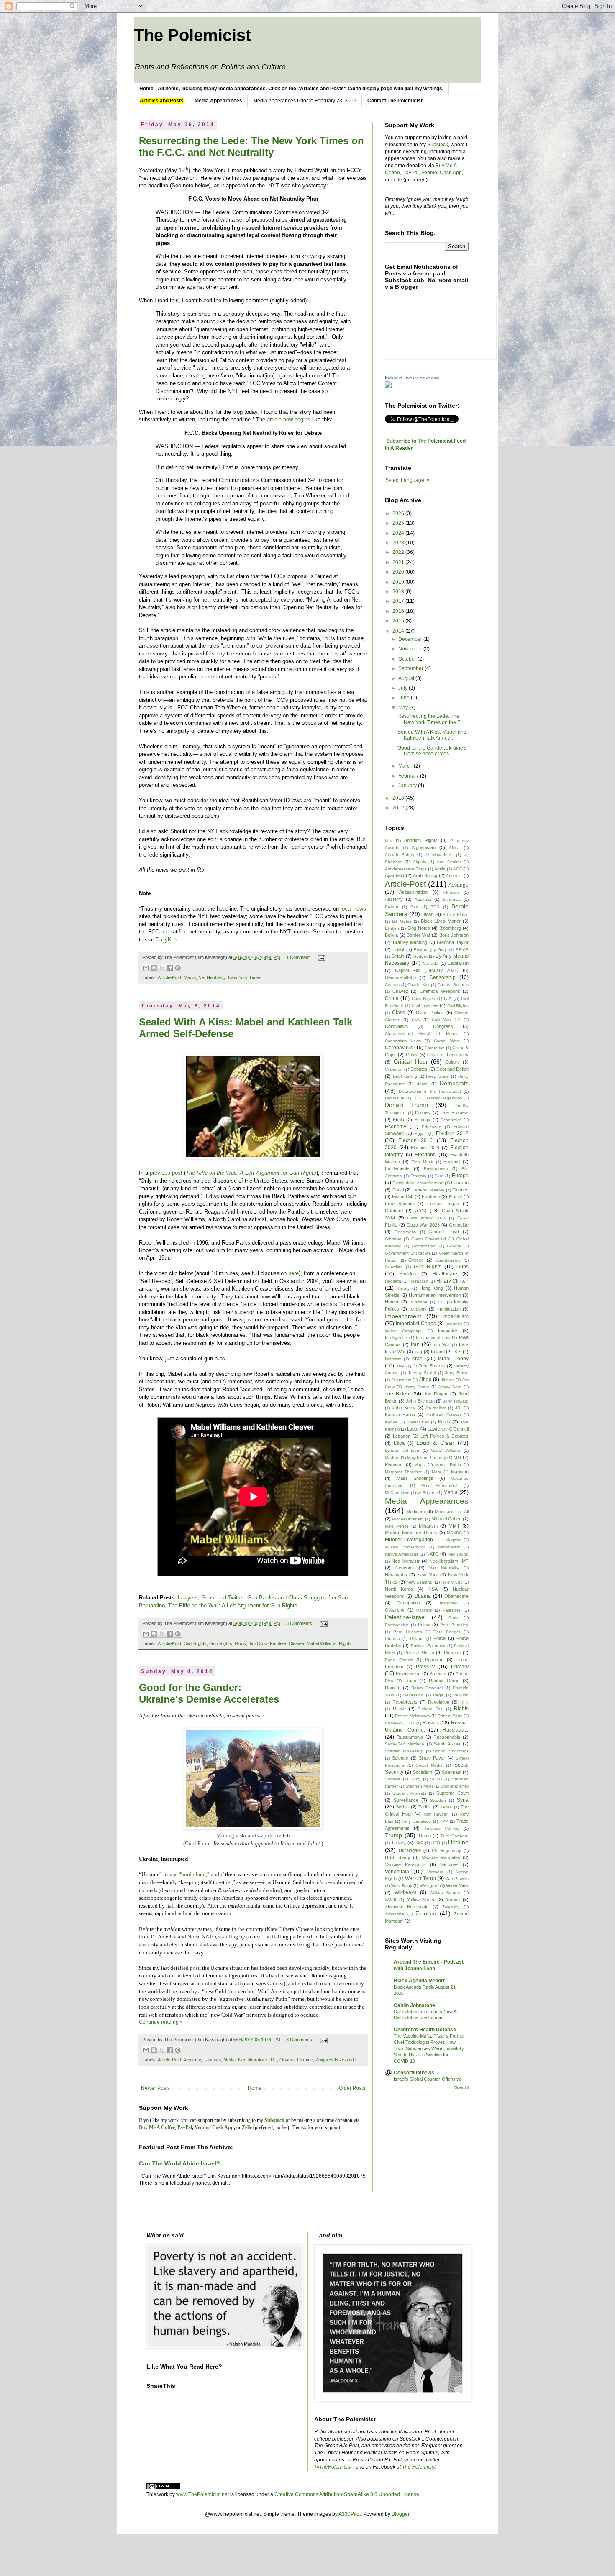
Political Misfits (419, 1653)
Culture (452, 1062)
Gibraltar (393, 1239)
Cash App (451, 173)
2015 (399, 621)
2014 (399, 631)
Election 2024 (425, 1148)
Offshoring (448, 1603)
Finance (460, 1190)
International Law (433, 1338)
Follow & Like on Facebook (412, 377)
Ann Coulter (449, 862)
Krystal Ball (418, 1422)
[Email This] (146, 968)
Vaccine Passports (405, 1864)
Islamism (393, 1359)
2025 (399, 523)
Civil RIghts (195, 1643)
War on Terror (421, 1878)
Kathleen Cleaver (287, 1643)
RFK (464, 1702)
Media (190, 977)
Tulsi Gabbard (455, 1836)
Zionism (426, 1913)
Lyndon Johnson (402, 1450)
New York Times (245, 977)
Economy (396, 1127)
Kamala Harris (400, 1415)
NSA (433, 1589)
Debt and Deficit (452, 1069)
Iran (415, 1344)
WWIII (391, 1900)
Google (454, 1246)
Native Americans (402, 1554)
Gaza (421, 1211)
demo (422, 1084)
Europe (460, 1176)
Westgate (429, 1886)
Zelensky (451, 1907)
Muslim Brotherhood (405, 1547)
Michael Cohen (446, 1519)
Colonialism (396, 1026)
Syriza (402, 1807)
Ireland (438, 1352)
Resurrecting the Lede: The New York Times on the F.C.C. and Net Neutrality (251, 147)
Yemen (453, 1900)
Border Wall (419, 935)
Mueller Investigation (409, 1540)
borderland (193, 1874)
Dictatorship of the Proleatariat (430, 1091)
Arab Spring (425, 875)
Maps (419, 1465)
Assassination (413, 892)
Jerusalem (401, 1380)
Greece (416, 1260)
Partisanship (397, 1625)
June (405, 698)
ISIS (457, 1352)
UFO (436, 1843)
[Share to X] (162, 968)
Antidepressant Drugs (406, 869)
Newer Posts (155, 2088)
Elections (425, 1155)
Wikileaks (405, 1892)
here (293, 1273)
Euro (439, 1176)
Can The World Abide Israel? (179, 2163)
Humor (392, 1302)
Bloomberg (450, 928)
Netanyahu (396, 1575)
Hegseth (393, 1281)
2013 (399, 798)
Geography (405, 1232)
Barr (414, 907)
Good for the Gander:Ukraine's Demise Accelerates (209, 1693)
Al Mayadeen (439, 855)
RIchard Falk (430, 1709)
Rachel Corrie (444, 1681)
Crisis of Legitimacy (448, 1055)
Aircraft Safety (400, 855)
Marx (436, 1472)
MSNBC (454, 1533)
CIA (448, 998)
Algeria (420, 862)
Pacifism (424, 1610)
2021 (399, 562)
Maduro (392, 1458)
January (408, 786)
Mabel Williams (322, 1643)
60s (388, 840)
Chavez (400, 991)
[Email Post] (320, 957)
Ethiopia (418, 1176)
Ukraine (305, 2060)
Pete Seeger (447, 1632)
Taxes (446, 1807)
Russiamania (410, 1737)
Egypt (420, 1134)
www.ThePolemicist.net (202, 2494)
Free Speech (399, 1204)
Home (255, 2088)
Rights (345, 1643)
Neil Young (458, 1554)
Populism (434, 1660)
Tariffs (425, 1807)
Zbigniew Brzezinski (336, 2060)
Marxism (460, 1472)
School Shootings (451, 1751)
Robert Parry (450, 1716)
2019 (399, 582)
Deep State (437, 1076)
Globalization (424, 1246)
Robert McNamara (412, 1716)
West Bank (402, 1886)
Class (398, 1013)
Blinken (392, 928)
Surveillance (406, 1800)
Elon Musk (422, 1162)
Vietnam (435, 1872)
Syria (463, 1800)
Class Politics (430, 1013)
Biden (428, 914)
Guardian (394, 1267)
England (452, 1162)
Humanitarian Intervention (435, 1295)
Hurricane (418, 1302)
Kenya (391, 1422)
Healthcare (445, 1274)
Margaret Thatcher (403, 1472)
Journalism (436, 1408)
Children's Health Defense (425, 2030)
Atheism (451, 892)
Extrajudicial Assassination (418, 1183)
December (411, 639)
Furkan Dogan (443, 1204)
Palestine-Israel (405, 1617)
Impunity (454, 1324)
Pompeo (452, 1653)
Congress (443, 1026)
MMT (454, 1526)
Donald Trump (406, 1105)
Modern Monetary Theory (411, 1533)
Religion (461, 1695)
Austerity (192, 2060)
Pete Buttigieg (454, 1625)
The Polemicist (419, 2467)
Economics (451, 1120)
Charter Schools (453, 985)
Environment (436, 1169)
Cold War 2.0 (446, 1020)
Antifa (440, 869)
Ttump (424, 1836)
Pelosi (424, 1625)
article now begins (289, 420)
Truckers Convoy (442, 1828)
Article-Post (169, 977)
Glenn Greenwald (429, 1239)
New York (427, 1575)
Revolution (439, 1702)
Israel (418, 1359)
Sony (415, 1779)
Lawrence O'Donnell (448, 1429)
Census (392, 985)
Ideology (418, 1309)
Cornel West (447, 1041)
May (404, 708)
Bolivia (391, 935)
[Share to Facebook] (170, 968)
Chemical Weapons (440, 991)
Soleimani (451, 1772)
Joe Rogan (436, 1394)
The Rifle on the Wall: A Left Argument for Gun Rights (233, 1606)
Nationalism (449, 1547)
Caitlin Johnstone (414, 2005)
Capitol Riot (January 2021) (427, 970)
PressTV (425, 1667)
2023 (399, 543)
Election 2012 (452, 1133)
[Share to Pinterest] (178, 968)
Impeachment (403, 1316)
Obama (287, 2060)
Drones (423, 1112)
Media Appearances (427, 1501)
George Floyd (444, 1232)
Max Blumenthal (439, 1486)
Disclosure (395, 1098)
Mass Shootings (415, 1478)
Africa (454, 848)
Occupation (408, 1603)
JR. (458, 1408)
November (411, 649)
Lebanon (402, 1436)
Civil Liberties (425, 1005)
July (404, 688)
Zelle (396, 180)
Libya (399, 1443)
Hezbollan (419, 1281)
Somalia (393, 1779)
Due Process (455, 1112)
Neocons (405, 1568)
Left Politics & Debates (445, 1436)
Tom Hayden (436, 1814)
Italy (400, 1366)
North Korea (399, 1589)
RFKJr (400, 1709)
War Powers (457, 1878)
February (409, 776)
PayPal (411, 173)
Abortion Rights (421, 840)
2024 (399, 533)
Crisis (412, 1055)
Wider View (457, 1885)
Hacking (407, 1274)
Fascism (212, 2060)
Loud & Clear (435, 1443)
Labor (413, 1429)
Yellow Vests (420, 1900)
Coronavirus (399, 1048)
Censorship (442, 977)
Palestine (452, 1610)
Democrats (454, 1083)
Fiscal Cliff (402, 1196)
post (195, 1968)
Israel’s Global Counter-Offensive (428, 2079)
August (407, 678)
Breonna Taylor (453, 942)
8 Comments (299, 2040)
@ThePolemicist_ (334, 2467)
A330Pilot (350, 2514)
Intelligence (396, 1338)
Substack (438, 145)
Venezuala (397, 1872)
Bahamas (451, 899)
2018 (399, 592)
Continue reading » (161, 2022)
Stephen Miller (419, 1786)
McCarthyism (397, 1493)
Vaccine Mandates (441, 1857)
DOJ (417, 1098)
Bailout (392, 907)
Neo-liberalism (406, 1561)
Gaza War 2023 (423, 1225)
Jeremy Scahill (422, 1373)
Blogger (400, 2514)
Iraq (418, 1352)
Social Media (429, 1765)
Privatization (408, 1673)
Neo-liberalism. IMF (258, 2060)
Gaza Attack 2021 (426, 1218)
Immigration (449, 1309)
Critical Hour (411, 1061)
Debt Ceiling (405, 1076)
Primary (460, 1667)
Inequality (448, 1331)
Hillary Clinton (452, 1281)
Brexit (398, 949)
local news (353, 909)
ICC (441, 1302)
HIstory (403, 1288)
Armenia (454, 876)
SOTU (436, 1779)
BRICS (462, 950)
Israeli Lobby (453, 1359)
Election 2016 (415, 1140)
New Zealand (420, 1582)
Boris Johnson (454, 935)
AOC (458, 869)
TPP (444, 1821)
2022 (399, 552)
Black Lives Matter (441, 921)
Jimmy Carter (416, 1387)
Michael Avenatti (408, 1519)
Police (439, 1638)
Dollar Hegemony (446, 1098)
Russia (430, 1723)
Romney (393, 1723)
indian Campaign (403, 1331)
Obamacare (456, 1596)
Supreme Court (452, 1793)
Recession (413, 1695)
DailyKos (167, 940)
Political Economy (428, 1646)
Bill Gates (402, 921)
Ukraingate (410, 1850)
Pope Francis (399, 1660)
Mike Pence (397, 1526)
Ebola (398, 1120)
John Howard (456, 1401)
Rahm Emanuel (427, 1688)
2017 (399, 601)
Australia (423, 899)
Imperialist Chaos (416, 1324)
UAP (419, 1843)
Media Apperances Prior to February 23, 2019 (305, 101)
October (408, 659)
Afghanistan (424, 847)
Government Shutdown (407, 1253)
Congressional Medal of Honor (421, 1034)
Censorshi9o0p (400, 977)
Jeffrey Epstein (429, 1366)
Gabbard (394, 1211)
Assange (459, 885)
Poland (417, 1639)
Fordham (431, 1196)
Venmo (429, 173)
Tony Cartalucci (416, 1821)
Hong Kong (432, 1288)
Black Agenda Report (419, 1981)
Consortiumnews (414, 2073)
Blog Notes (419, 928)
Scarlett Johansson (404, 1751)
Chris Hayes (423, 999)
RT (412, 1723)
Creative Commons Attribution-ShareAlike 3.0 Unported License (347, 2494)
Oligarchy (395, 1610)
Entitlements (397, 1168)
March (406, 766)
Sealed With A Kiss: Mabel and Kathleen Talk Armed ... (432, 735)
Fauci (398, 1190)
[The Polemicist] (388, 386)
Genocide (459, 1225)
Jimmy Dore (450, 1387)
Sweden (438, 1800)
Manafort (394, 1464)
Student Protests (409, 1793)
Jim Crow (258, 1643)
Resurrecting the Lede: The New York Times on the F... (430, 719)
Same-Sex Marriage (405, 1744)
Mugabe (454, 1540)
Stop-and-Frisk (455, 1786)
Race (411, 1681)
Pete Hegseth (408, 1632)
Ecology (422, 1120)
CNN (416, 1020)
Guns (240, 1643)
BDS (435, 907)
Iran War (441, 1345)
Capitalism (458, 963)
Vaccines (449, 1864)
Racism (393, 1688)
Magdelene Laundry (427, 1458)
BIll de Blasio (456, 914)
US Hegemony (446, 1850)
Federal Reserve (429, 1190)
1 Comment (298, 957)
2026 (399, 513)
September (411, 668)
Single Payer (432, 1758)
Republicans (405, 1702)
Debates (419, 1069)
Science (400, 1758)
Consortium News (403, 1041)
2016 (399, 611)
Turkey (398, 1843)
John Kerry (404, 1408)
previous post (166, 1173)
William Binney (445, 1893)
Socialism (423, 1772)
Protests (438, 1673)
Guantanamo (448, 1260)
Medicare (416, 1512)
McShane (426, 1493)
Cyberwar (394, 1069)
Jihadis (448, 1380)
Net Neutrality (212, 977)
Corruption (435, 1048)
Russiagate (456, 1730)
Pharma (392, 1639)
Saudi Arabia (447, 1744)
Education (432, 1127)
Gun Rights (221, 1643)
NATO (433, 1554)
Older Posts (352, 2088)
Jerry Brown (457, 1373)
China (392, 998)
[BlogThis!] (154, 968)
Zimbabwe (395, 1914)
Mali (457, 1457)
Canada (431, 963)
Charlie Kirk (419, 985)
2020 (399, 572)
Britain (398, 956)
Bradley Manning (410, 942)
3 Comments (299, 1623)
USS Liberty (398, 1857)
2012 (399, 808)
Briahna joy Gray (430, 950)
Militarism (428, 1526)
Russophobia (447, 1737)
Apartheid (395, 875)
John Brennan (420, 1401)
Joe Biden (397, 1394)
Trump (393, 1835)
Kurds (444, 1422)
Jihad (425, 1380)
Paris (453, 1618)
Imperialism (455, 1316)
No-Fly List (452, 1582)
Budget (420, 956)
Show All (461, 2088)
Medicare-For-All (452, 1512)
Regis (438, 1695)
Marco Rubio (448, 1465)
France (456, 1197)
